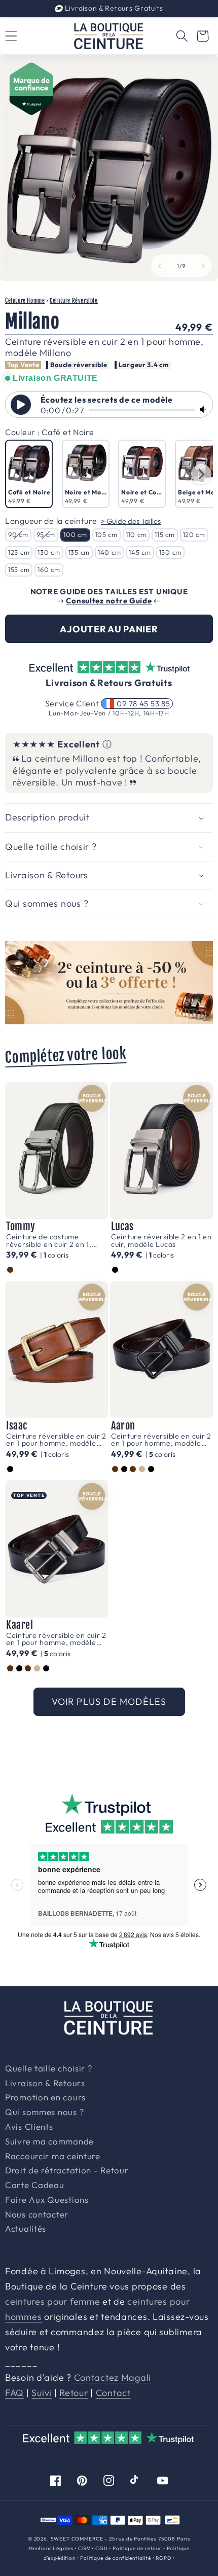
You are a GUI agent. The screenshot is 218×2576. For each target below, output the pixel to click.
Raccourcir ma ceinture (53, 2157)
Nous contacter (37, 2215)
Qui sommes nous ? (44, 2113)
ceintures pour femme (52, 2301)
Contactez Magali (113, 2377)
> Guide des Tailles (131, 521)
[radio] (29, 474)
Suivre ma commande (49, 2142)
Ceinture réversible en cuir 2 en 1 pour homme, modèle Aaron (161, 1440)
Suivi (42, 2393)
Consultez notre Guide (109, 601)
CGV (84, 2548)
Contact (113, 2393)
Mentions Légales (51, 2548)
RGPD (163, 2558)
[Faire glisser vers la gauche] (160, 266)
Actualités (26, 2229)
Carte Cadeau (35, 2186)
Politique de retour (137, 2548)
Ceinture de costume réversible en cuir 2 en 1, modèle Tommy (49, 1241)
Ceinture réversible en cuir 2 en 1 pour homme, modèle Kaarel (56, 1639)
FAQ (14, 2393)
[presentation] (201, 474)
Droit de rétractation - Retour (67, 2171)
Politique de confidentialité (116, 2558)
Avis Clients (29, 2127)
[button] (182, 36)
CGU (102, 2548)
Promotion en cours (45, 2098)
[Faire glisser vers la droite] (203, 266)
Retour (74, 2393)
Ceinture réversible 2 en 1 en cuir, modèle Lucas (161, 1241)
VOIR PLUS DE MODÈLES (109, 1702)
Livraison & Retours (113, 8)
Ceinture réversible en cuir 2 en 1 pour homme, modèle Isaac (56, 1440)
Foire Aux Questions (47, 2200)
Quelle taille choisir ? (49, 2069)
